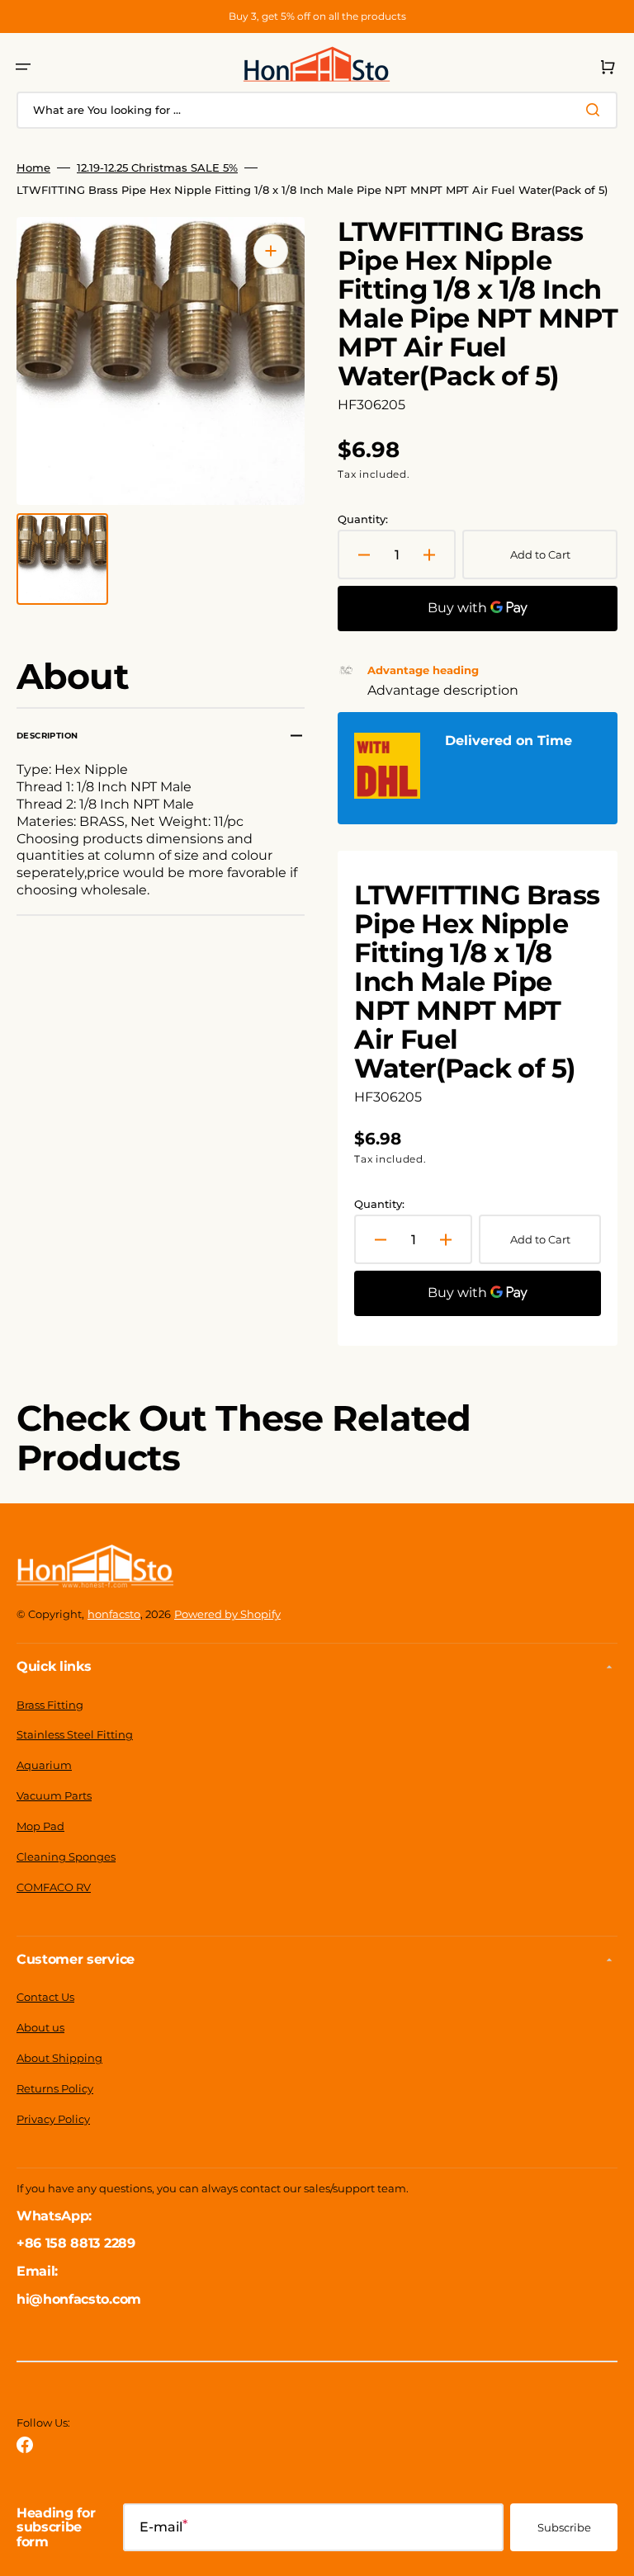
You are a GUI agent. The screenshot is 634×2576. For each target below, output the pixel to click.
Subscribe (564, 2527)
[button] (23, 67)
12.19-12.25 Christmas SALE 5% (157, 167)
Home (33, 167)
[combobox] (317, 110)
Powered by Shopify (227, 1614)
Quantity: (363, 519)
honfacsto (114, 1614)
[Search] (596, 110)
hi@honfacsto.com (79, 2299)
